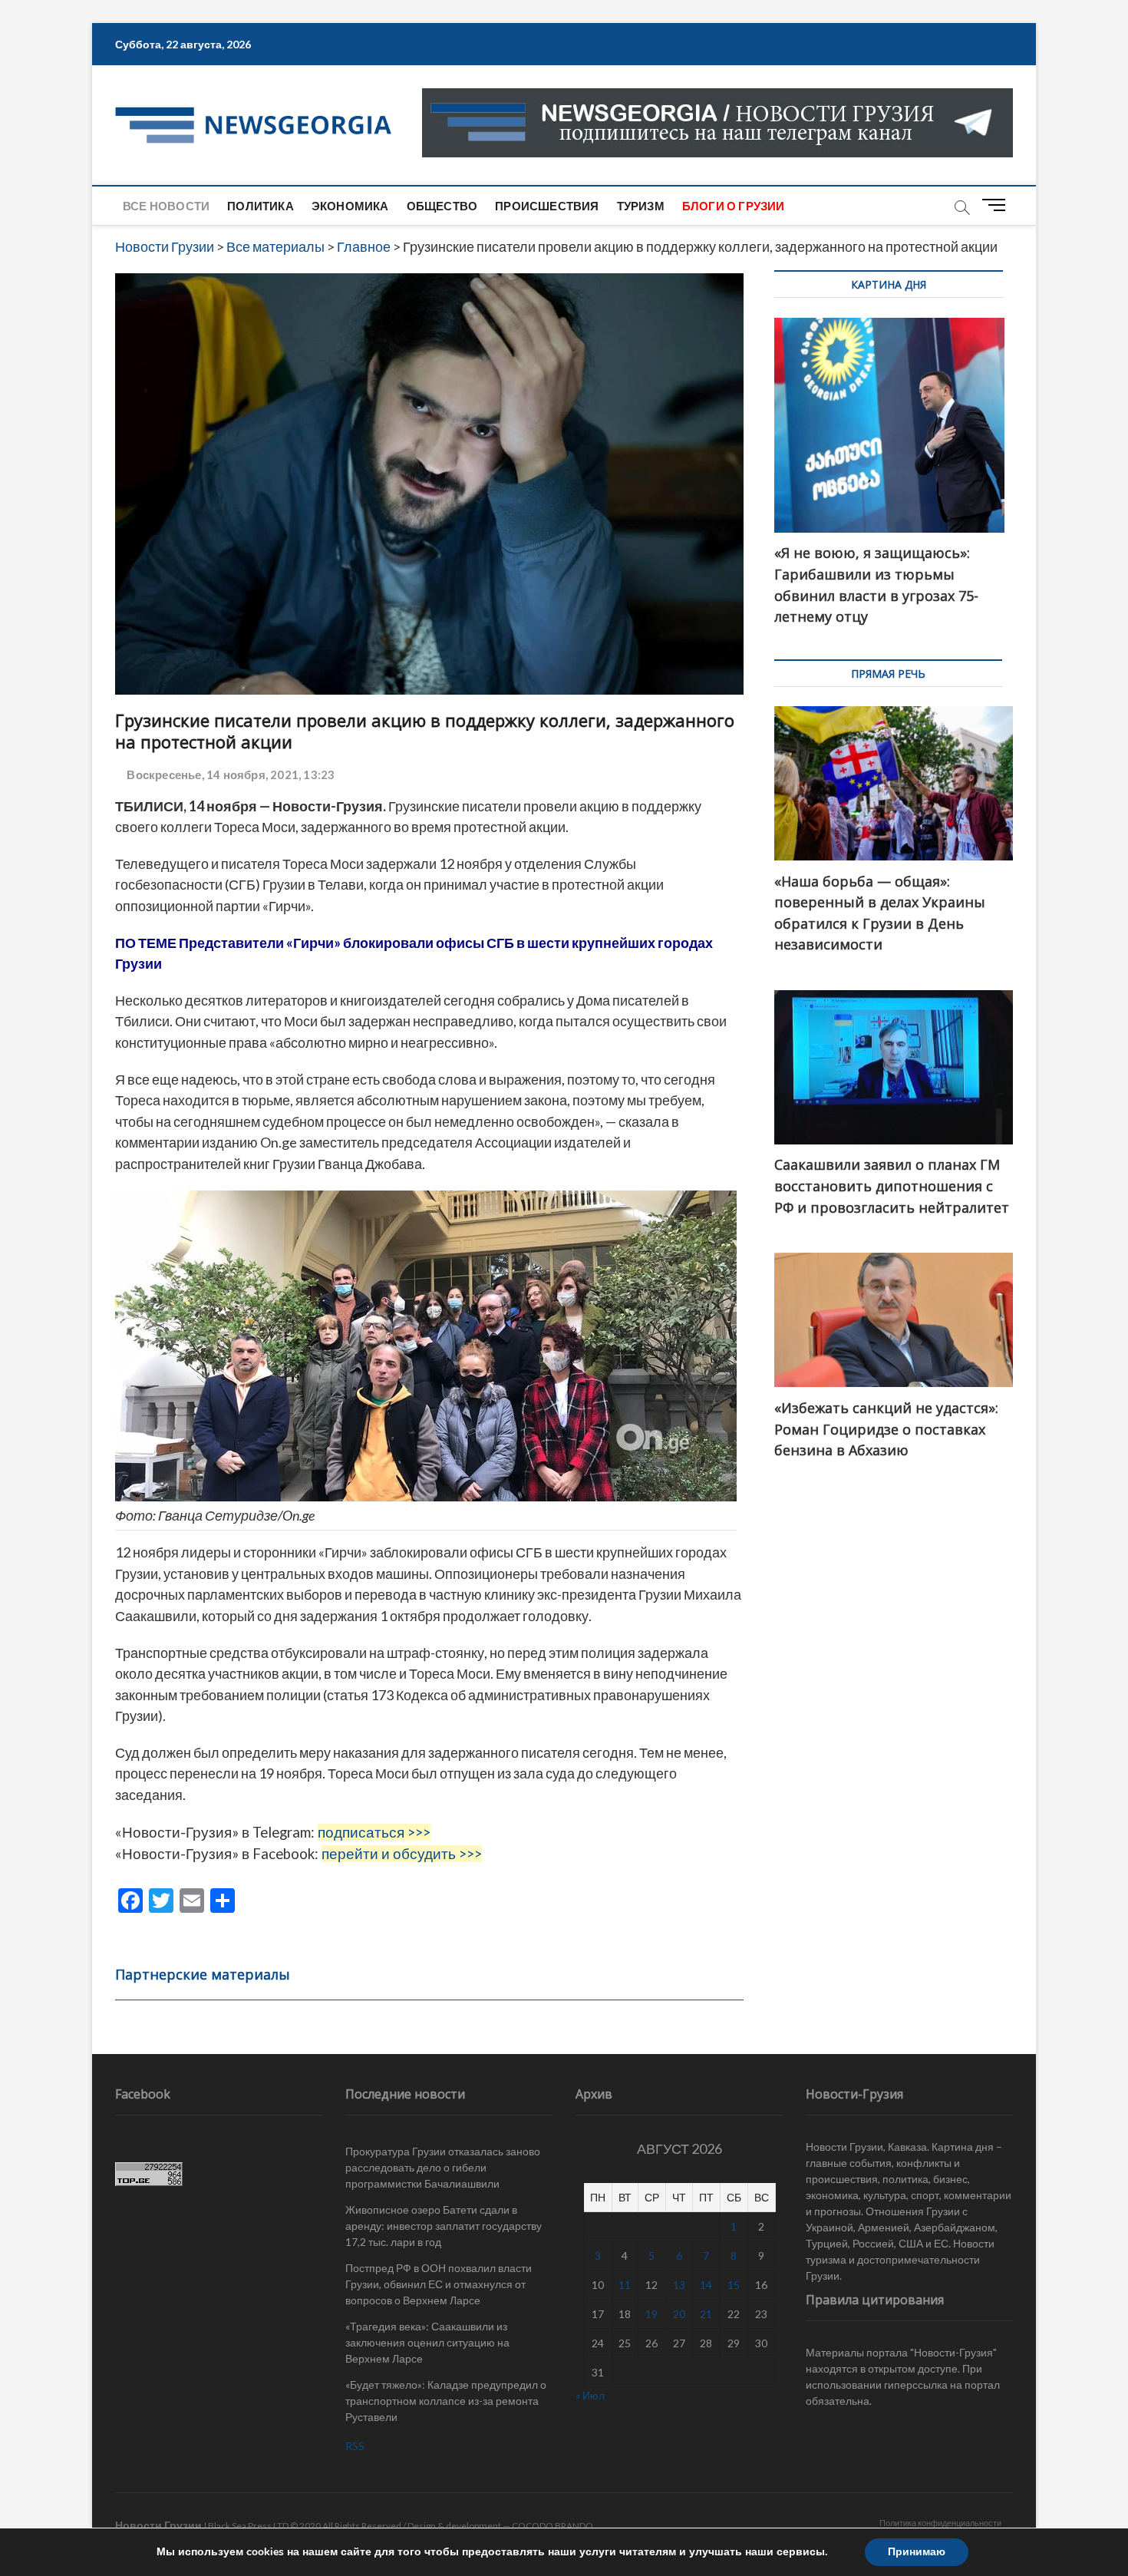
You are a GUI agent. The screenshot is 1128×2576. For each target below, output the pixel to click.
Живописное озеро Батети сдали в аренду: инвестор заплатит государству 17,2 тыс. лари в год (444, 2226)
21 (706, 2314)
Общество (442, 206)
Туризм (641, 206)
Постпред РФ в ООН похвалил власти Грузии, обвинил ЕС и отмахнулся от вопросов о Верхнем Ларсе (439, 2284)
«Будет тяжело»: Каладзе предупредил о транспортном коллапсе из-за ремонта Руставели (446, 2401)
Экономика (350, 206)
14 (706, 2285)
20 (679, 2314)
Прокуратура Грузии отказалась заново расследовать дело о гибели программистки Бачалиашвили (443, 2167)
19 (651, 2314)
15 (734, 2285)
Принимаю (917, 2552)
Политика (261, 206)
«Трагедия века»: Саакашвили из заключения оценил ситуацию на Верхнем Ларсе (427, 2342)
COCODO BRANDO (552, 2526)
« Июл (590, 2395)
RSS (355, 2446)
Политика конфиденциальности (940, 2523)
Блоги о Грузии (734, 206)
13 (679, 2285)
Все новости (166, 206)
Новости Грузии (158, 2525)
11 (625, 2285)
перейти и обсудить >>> (402, 1854)
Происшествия (547, 206)
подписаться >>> (374, 1832)
